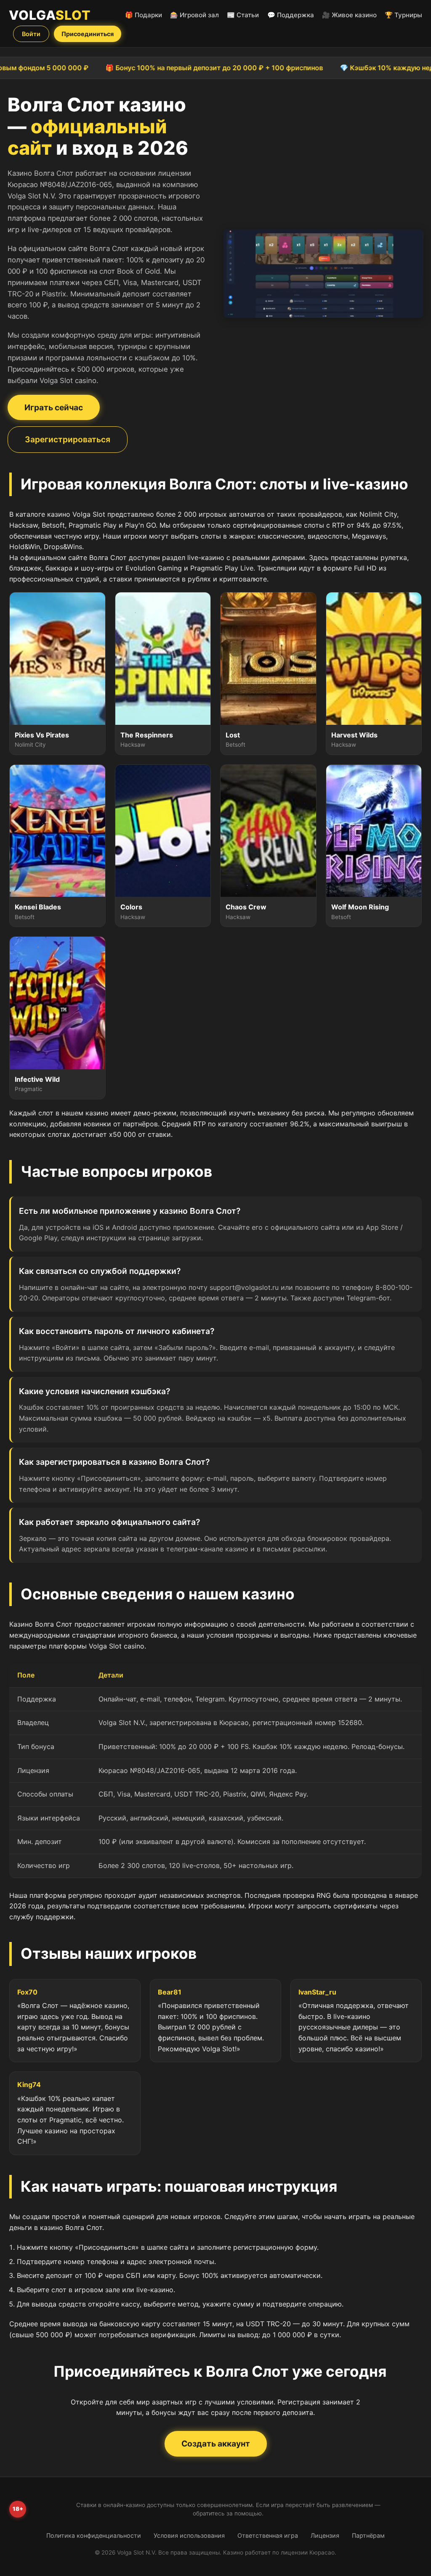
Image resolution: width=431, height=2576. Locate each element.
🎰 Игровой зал (194, 15)
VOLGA (50, 15)
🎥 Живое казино (349, 15)
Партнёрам (368, 2535)
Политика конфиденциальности (94, 2535)
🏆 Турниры (403, 15)
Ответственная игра (268, 2535)
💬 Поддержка (291, 15)
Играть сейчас (54, 407)
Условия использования (189, 2535)
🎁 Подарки (144, 15)
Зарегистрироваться (68, 439)
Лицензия (325, 2535)
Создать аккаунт (216, 2444)
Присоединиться (88, 34)
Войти (31, 34)
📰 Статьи (243, 15)
